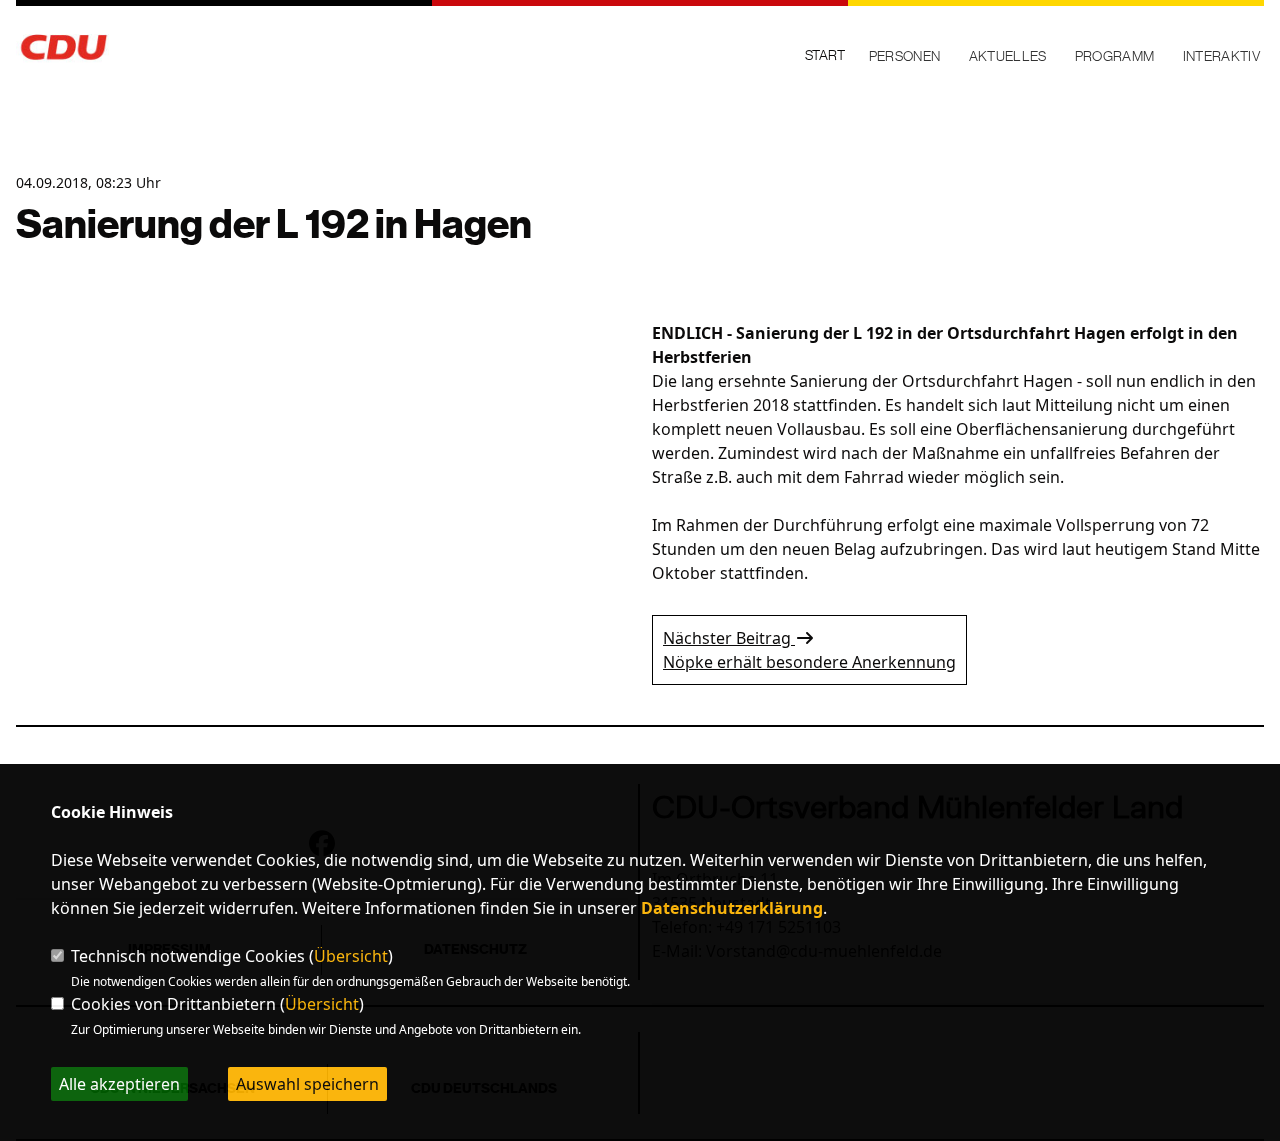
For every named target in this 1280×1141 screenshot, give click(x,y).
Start (825, 55)
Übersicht (351, 956)
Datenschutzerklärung (732, 908)
